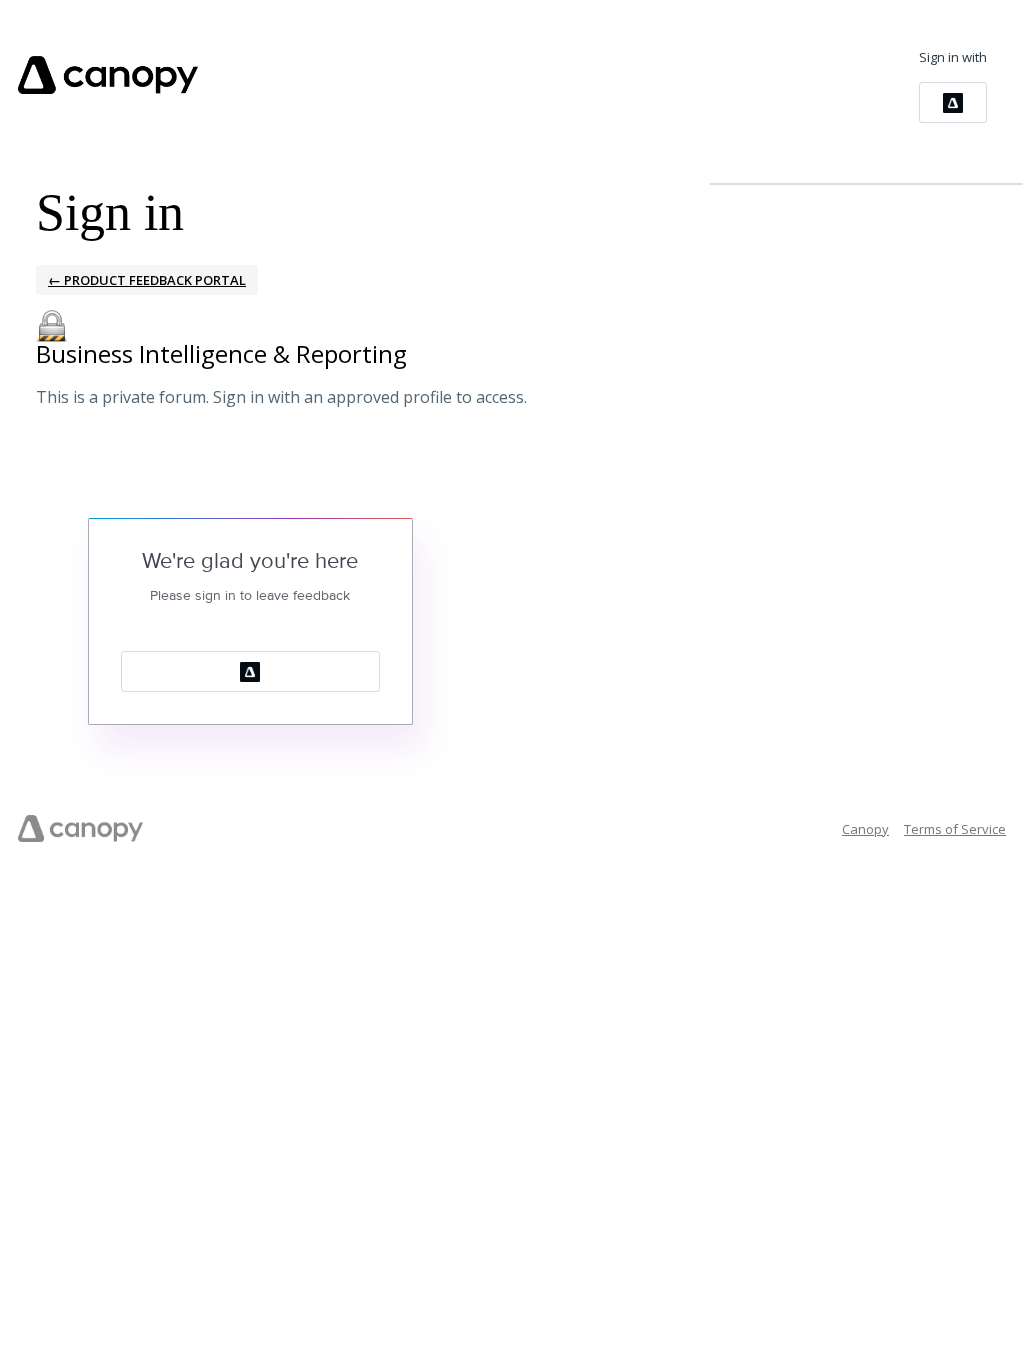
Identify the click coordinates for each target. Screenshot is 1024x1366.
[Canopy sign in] (953, 102)
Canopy (865, 829)
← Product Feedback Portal (147, 280)
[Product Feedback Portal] (108, 75)
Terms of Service (955, 829)
